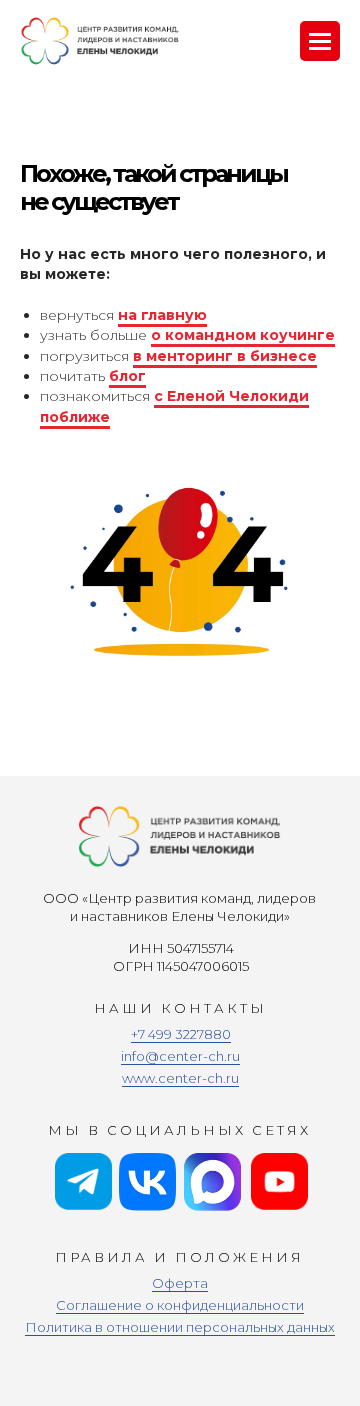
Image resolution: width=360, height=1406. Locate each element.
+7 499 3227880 (181, 1034)
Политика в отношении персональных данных (180, 1327)
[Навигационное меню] (320, 41)
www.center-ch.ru (180, 1078)
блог (127, 376)
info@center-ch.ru (180, 1056)
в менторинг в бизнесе (225, 356)
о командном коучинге (243, 335)
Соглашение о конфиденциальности (180, 1305)
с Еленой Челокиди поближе (174, 406)
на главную (162, 315)
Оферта (180, 1283)
